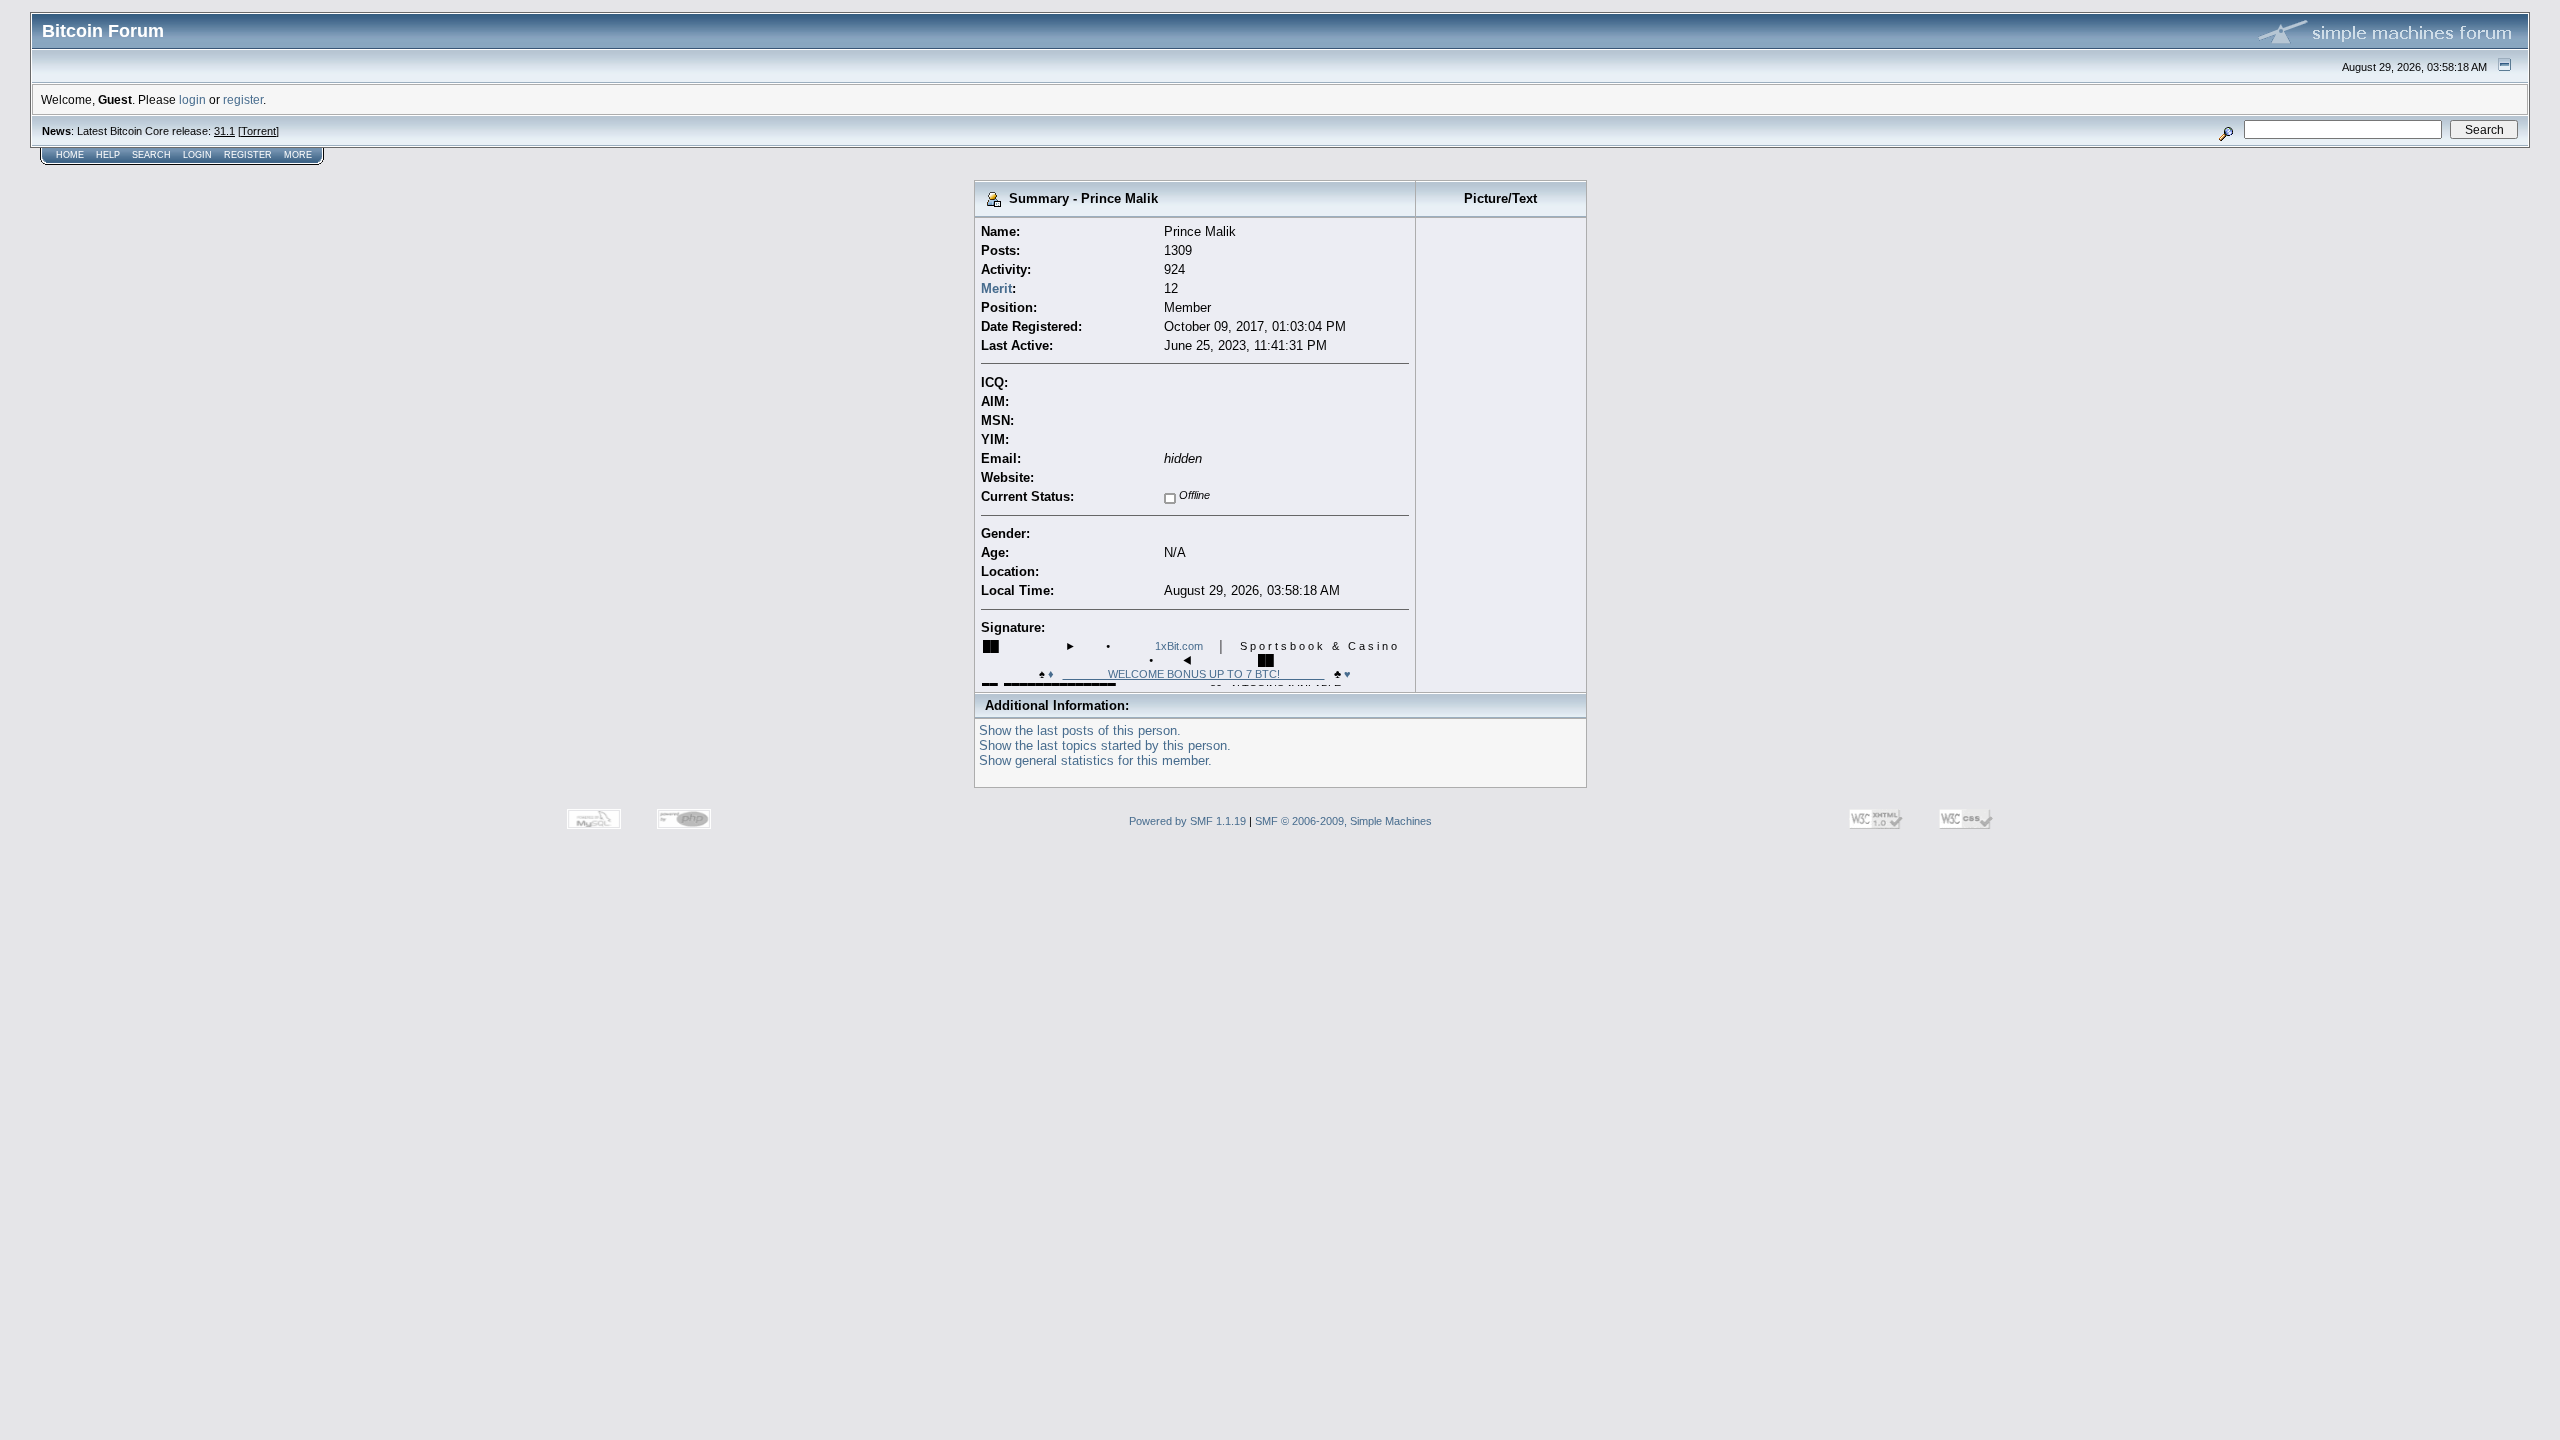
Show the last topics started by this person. (1105, 745)
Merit (996, 288)
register (243, 99)
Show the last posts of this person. (1080, 730)
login (192, 99)
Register (248, 155)
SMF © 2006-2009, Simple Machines (1343, 821)
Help (108, 155)
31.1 (224, 131)
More (298, 155)
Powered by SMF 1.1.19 (1187, 821)
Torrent (258, 131)
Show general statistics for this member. (1095, 760)
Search (151, 155)
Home (70, 155)
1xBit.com (1179, 646)
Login (197, 155)
